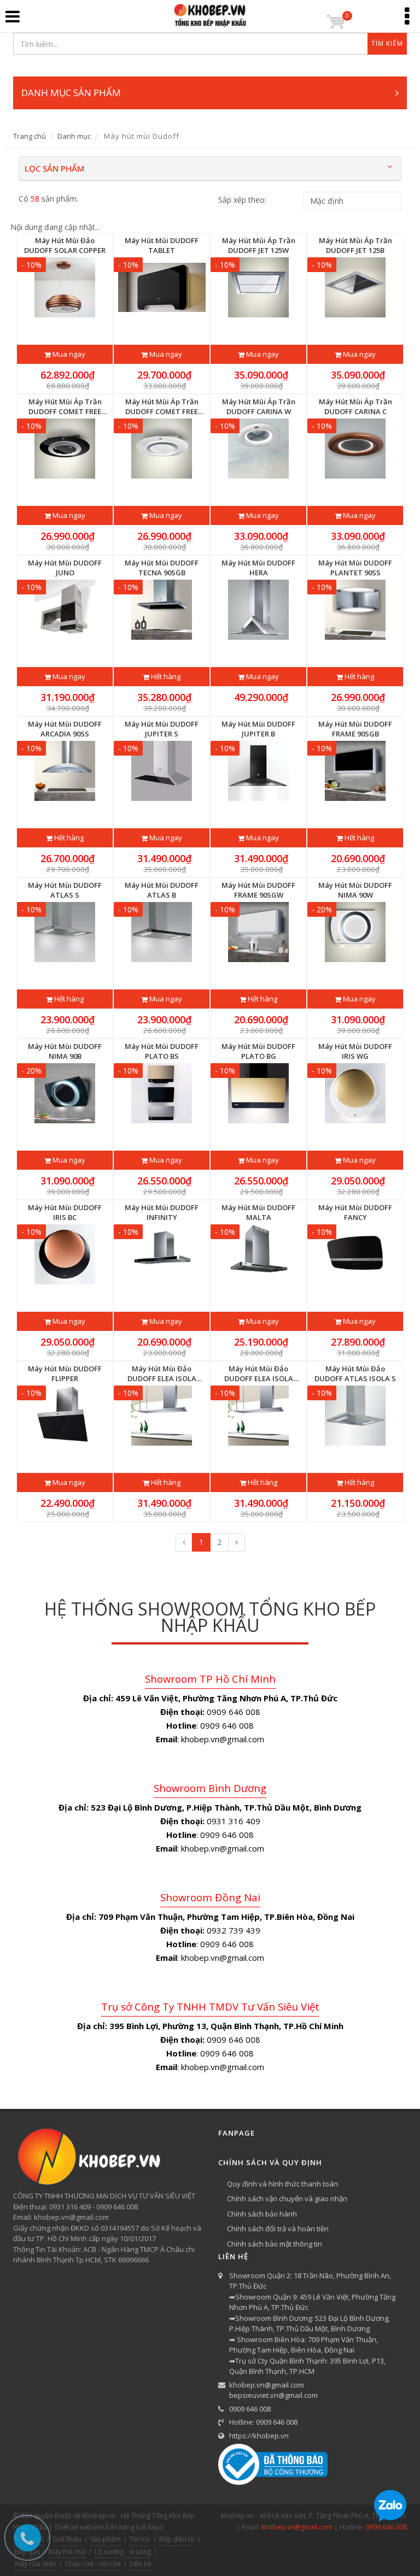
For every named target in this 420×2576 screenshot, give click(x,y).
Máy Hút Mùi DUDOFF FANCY (355, 1212)
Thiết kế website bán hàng (94, 2527)
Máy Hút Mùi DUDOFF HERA (258, 568)
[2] (237, 1542)
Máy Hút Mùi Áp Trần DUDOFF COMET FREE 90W (162, 406)
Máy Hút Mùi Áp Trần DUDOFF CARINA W (259, 406)
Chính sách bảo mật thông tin (275, 2244)
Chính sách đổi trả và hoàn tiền (278, 2229)
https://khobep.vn (259, 2436)
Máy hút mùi (67, 2552)
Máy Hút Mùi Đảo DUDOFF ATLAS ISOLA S (355, 1374)
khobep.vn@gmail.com (267, 2385)
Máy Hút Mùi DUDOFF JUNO (65, 568)
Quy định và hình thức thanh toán (282, 2184)
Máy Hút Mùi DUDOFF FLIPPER (65, 1374)
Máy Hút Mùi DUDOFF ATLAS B (162, 890)
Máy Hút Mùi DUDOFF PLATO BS (162, 1051)
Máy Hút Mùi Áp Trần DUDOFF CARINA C (355, 406)
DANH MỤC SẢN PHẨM (71, 93)
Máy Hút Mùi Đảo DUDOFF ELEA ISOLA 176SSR (162, 1374)
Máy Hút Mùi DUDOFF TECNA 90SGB (162, 568)
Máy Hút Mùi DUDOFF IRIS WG (355, 1051)
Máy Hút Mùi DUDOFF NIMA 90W (355, 890)
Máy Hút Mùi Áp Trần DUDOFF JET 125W (259, 245)
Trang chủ (30, 136)
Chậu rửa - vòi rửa (93, 2564)
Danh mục (74, 136)
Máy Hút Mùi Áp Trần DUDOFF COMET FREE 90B (65, 406)
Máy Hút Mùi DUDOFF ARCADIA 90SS (65, 729)
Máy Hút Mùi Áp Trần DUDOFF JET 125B (355, 245)
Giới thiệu (67, 2539)
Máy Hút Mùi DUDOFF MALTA (258, 1212)
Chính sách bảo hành (262, 2214)
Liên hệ (141, 2564)
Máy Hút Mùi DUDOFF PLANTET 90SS (355, 568)
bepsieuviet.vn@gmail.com (273, 2395)
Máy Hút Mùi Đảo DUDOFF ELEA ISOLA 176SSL (259, 1374)
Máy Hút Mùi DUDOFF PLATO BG (258, 1051)
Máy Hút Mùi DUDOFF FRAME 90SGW (258, 890)
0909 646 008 (250, 2409)
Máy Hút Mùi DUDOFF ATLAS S (65, 890)
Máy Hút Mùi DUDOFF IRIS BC (65, 1212)
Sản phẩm (106, 2539)
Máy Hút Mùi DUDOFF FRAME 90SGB (355, 729)
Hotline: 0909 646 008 (263, 2422)
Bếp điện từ (177, 2539)
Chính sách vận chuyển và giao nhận (287, 2198)
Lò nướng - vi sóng (123, 2552)
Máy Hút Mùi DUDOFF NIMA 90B (65, 1051)
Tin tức (140, 2539)
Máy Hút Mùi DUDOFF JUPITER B (258, 729)
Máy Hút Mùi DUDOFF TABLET (162, 245)
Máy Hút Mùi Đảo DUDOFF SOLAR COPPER (65, 245)
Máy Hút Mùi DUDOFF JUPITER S (162, 729)
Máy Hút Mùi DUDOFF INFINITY (162, 1212)
